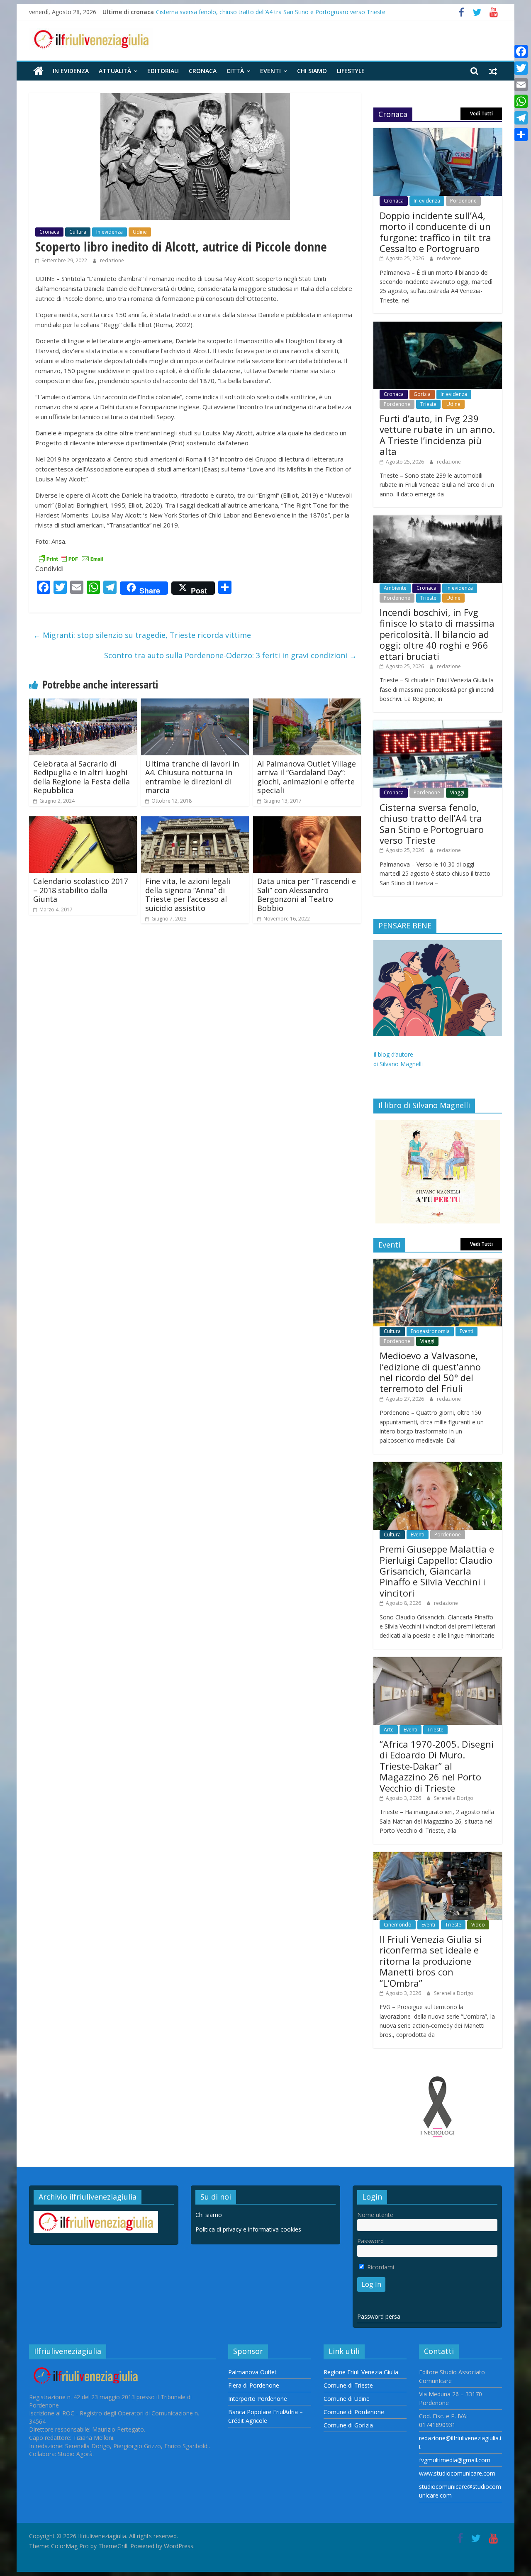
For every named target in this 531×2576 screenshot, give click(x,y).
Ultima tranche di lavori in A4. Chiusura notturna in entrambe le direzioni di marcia (192, 777)
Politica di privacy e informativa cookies (248, 2229)
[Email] (521, 85)
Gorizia (422, 394)
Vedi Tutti (481, 114)
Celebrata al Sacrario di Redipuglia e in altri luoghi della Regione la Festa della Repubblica (82, 777)
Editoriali (163, 71)
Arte (389, 1730)
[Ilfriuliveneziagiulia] (38, 71)
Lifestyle (351, 71)
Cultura (78, 232)
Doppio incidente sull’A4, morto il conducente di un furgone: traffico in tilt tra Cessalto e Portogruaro (435, 232)
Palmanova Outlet (252, 2372)
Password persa (379, 2316)
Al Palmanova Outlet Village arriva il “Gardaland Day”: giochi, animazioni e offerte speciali (307, 777)
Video (478, 1925)
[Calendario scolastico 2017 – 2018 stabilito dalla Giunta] (83, 821)
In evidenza (71, 71)
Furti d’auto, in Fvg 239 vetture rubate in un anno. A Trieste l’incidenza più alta (437, 435)
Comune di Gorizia (348, 2425)
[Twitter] (521, 68)
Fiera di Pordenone (254, 2385)
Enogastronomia (430, 1331)
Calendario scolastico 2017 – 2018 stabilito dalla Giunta (80, 890)
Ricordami (380, 2267)
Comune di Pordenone (354, 2412)
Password (370, 2241)
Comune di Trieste (348, 2385)
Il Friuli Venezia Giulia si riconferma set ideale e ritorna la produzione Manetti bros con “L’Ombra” (431, 1961)
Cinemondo (398, 1925)
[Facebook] (521, 51)
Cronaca (203, 71)
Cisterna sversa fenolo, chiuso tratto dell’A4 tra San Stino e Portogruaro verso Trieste (271, 12)
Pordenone (463, 201)
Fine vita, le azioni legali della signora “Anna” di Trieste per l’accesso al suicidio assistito (188, 895)
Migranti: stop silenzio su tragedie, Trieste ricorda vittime (142, 635)
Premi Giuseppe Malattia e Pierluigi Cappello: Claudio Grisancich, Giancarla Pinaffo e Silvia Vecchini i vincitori (437, 1571)
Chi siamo (312, 71)
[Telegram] (521, 118)
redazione (112, 260)
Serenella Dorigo (454, 1798)
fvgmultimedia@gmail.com (455, 2460)
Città (235, 71)
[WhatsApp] (521, 101)
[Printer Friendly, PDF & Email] (71, 558)
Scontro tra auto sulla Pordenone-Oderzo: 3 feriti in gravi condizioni (230, 655)
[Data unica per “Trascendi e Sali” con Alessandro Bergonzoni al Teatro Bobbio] (307, 821)
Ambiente (395, 588)
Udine (140, 232)
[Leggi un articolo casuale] (493, 71)
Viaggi (457, 792)
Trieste (428, 404)
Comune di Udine (347, 2399)
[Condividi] (521, 134)
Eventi (270, 71)
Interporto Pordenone (258, 2399)
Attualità (115, 71)
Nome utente (375, 2215)
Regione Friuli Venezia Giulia (361, 2372)
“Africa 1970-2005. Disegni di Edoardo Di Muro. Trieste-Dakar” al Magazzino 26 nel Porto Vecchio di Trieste (437, 1766)
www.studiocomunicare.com (457, 2473)
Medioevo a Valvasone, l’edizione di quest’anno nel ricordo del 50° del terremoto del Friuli (430, 1372)
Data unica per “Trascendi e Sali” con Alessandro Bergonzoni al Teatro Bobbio (307, 895)
